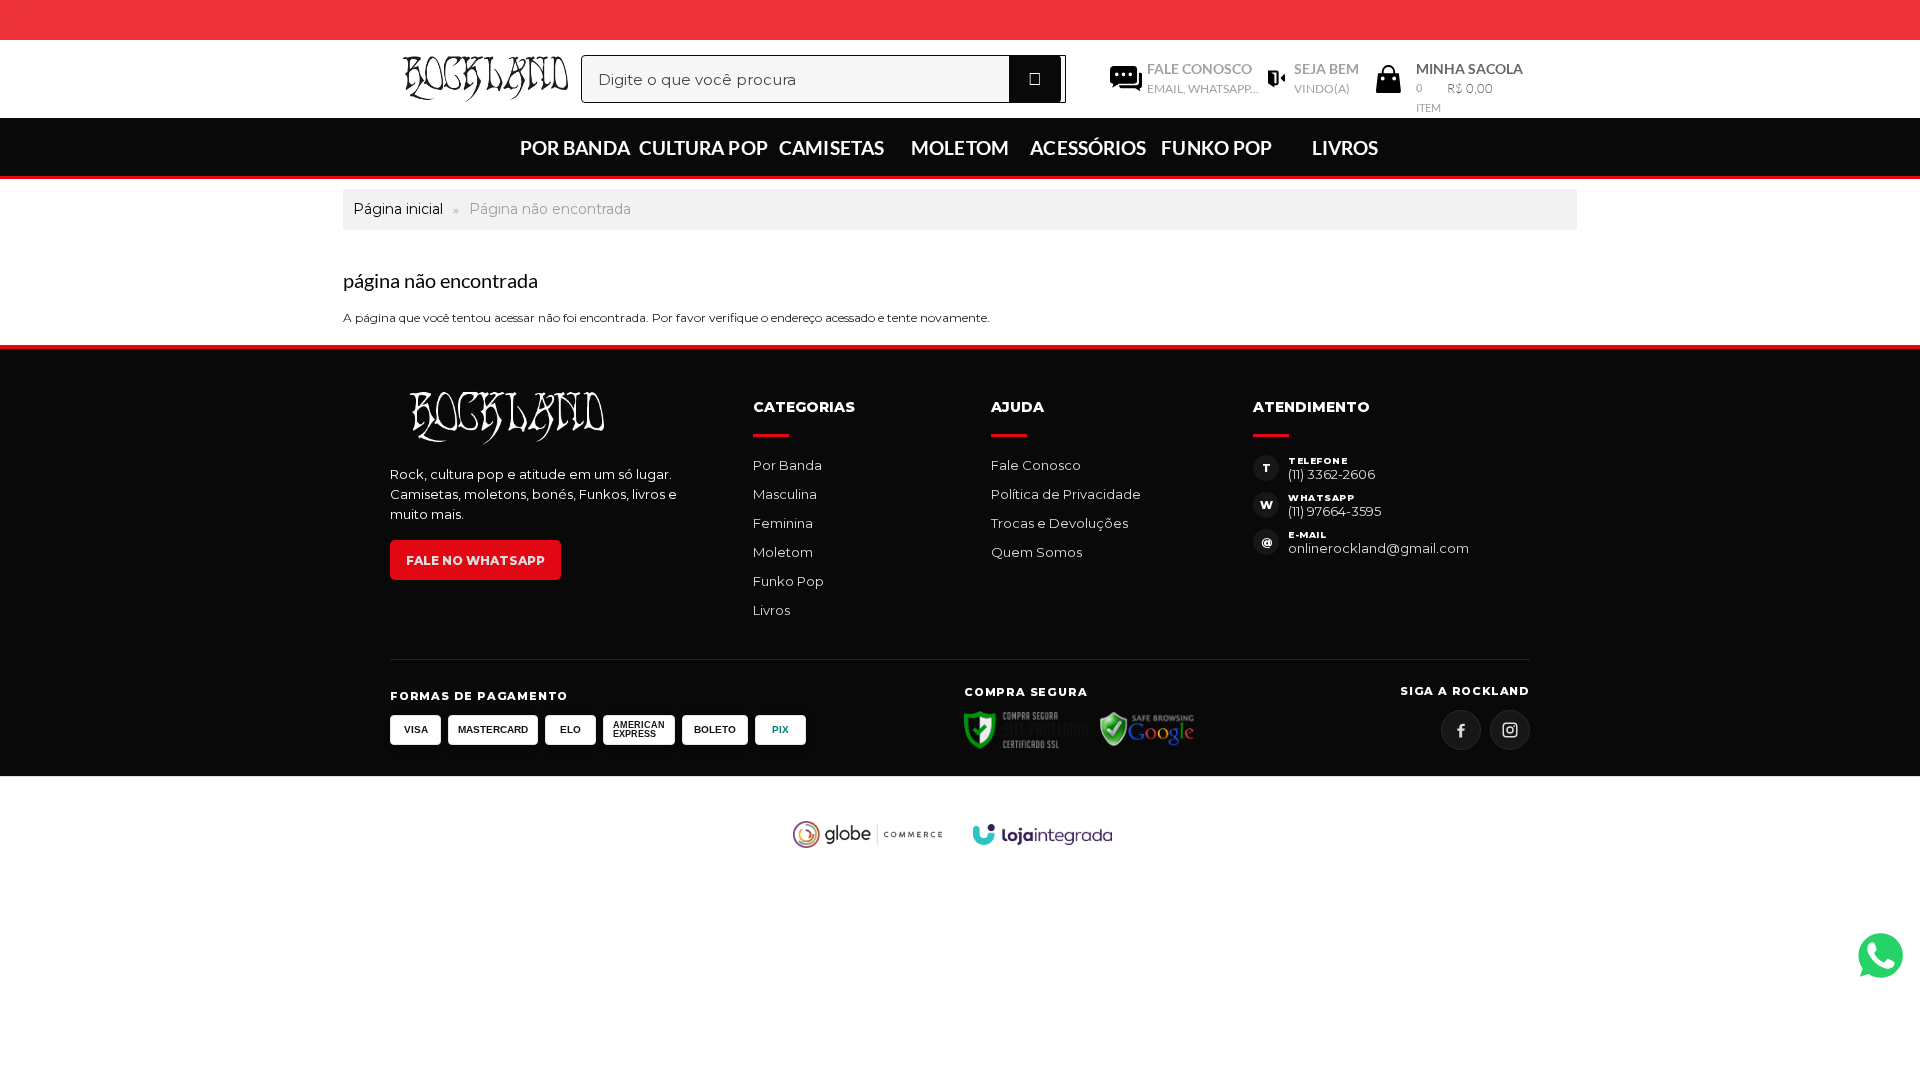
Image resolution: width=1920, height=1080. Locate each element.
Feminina (783, 523)
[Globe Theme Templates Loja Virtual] (868, 834)
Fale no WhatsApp (475, 560)
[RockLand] (464, 79)
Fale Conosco (1036, 465)
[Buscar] (1035, 79)
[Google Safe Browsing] (1147, 730)
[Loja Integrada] (1043, 834)
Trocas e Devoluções (1059, 523)
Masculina (785, 494)
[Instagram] (1510, 730)
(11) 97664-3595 (1334, 511)
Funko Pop (788, 581)
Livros (771, 610)
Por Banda (787, 465)
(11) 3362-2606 (1331, 474)
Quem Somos (1036, 552)
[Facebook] (1461, 730)
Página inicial (398, 209)
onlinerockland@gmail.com (1378, 548)
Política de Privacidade (1066, 494)
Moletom (783, 552)
